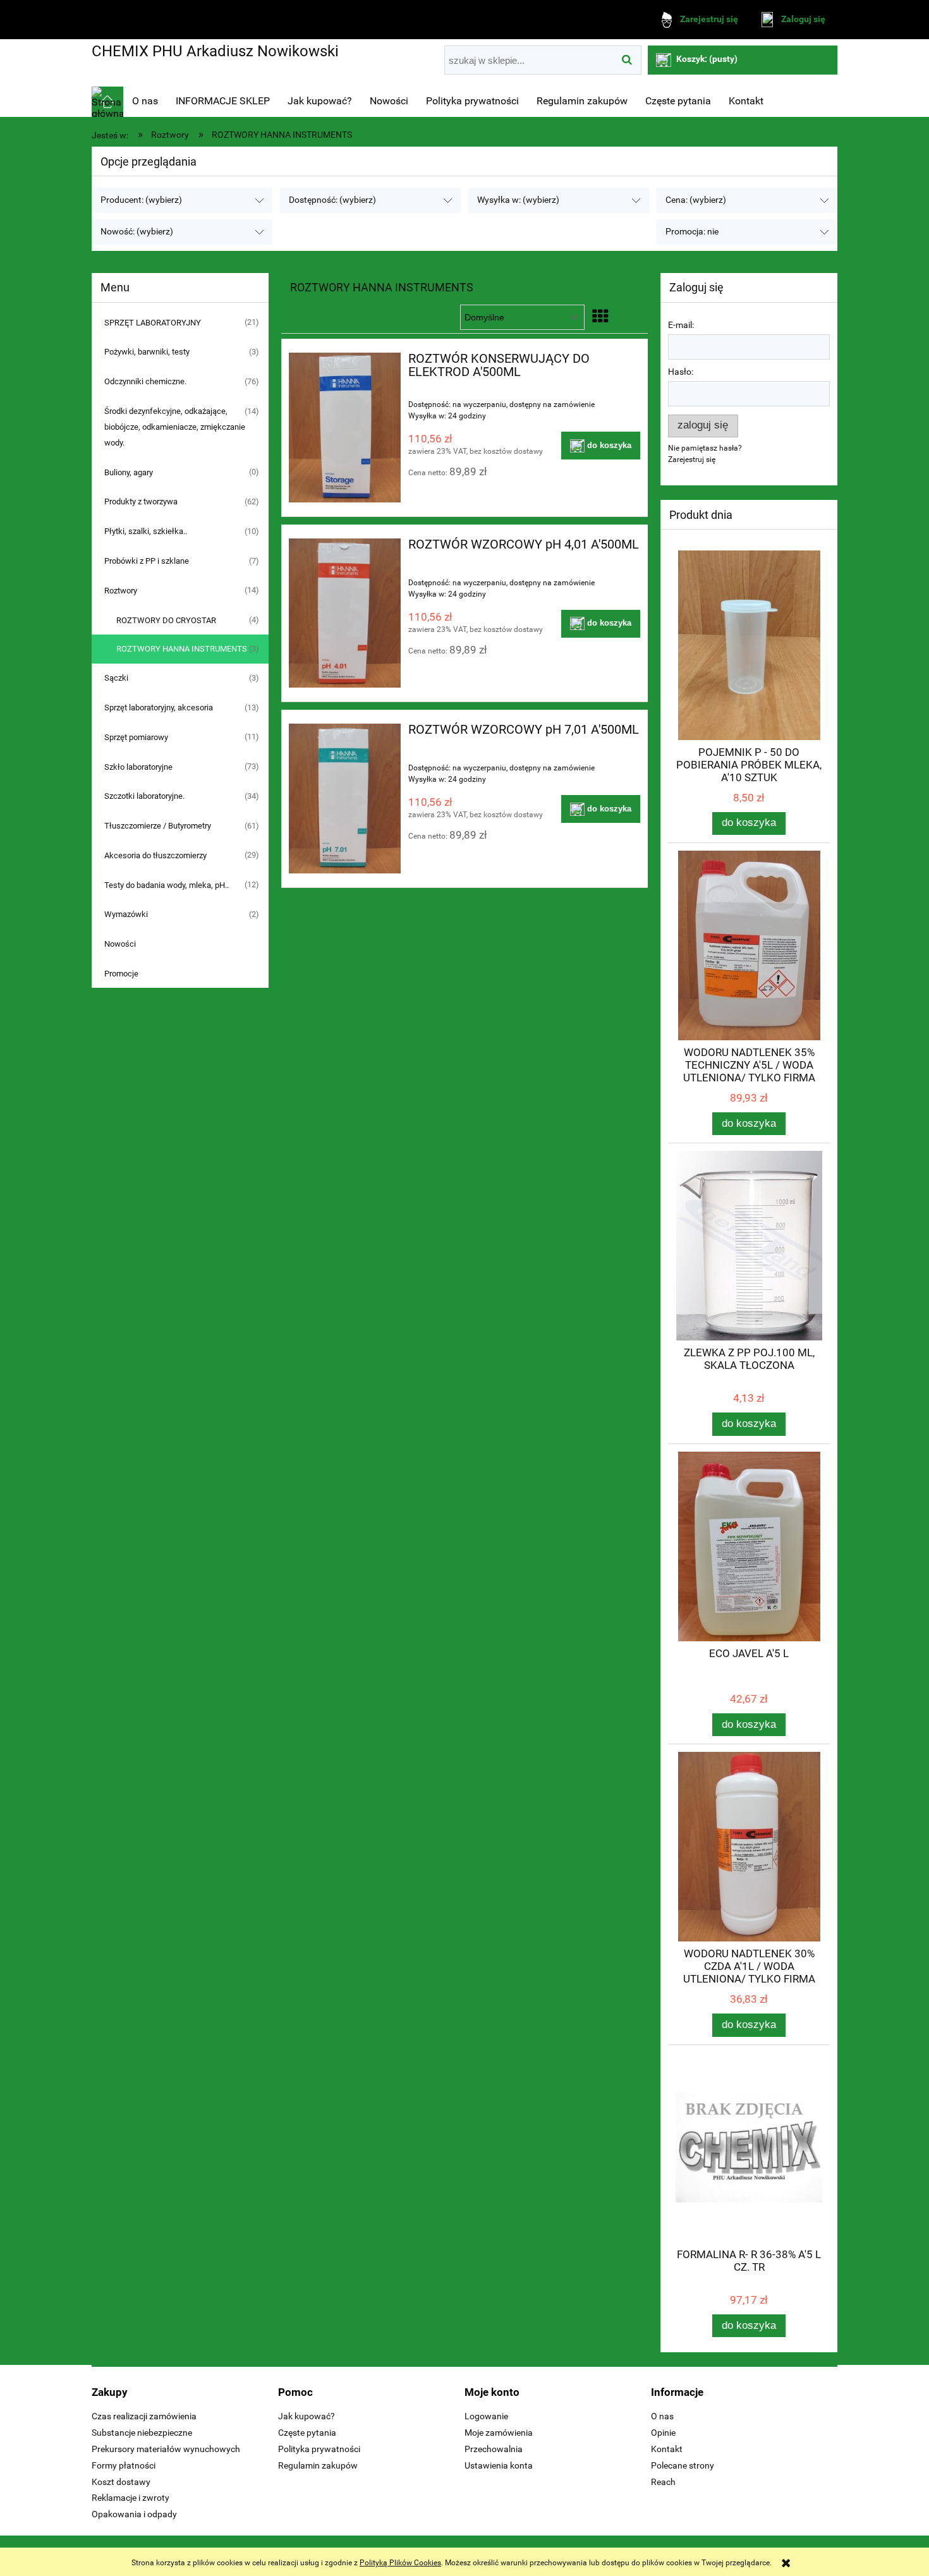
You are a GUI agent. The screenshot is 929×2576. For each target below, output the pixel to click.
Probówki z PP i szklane (147, 561)
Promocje (121, 974)
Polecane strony (683, 2465)
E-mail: (681, 325)
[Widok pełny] (628, 317)
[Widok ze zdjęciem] (600, 317)
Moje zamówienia (499, 2433)
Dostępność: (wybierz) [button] (332, 200)
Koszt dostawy (121, 2482)
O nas (662, 2416)
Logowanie (486, 2416)
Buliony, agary (129, 472)
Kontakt (667, 2449)
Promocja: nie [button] (692, 232)
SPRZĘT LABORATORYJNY (153, 323)
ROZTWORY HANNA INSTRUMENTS (182, 649)
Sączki (116, 678)
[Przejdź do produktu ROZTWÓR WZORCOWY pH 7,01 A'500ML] (345, 799)
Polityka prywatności (319, 2449)
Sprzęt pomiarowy (136, 737)
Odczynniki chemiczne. (145, 381)
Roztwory (121, 591)
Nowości (120, 944)
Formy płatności (124, 2465)
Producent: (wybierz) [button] (141, 200)
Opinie (663, 2433)
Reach (663, 2482)
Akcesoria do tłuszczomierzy (155, 855)
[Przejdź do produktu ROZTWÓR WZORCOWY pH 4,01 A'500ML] (345, 613)
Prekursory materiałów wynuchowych (166, 2449)
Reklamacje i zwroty (131, 2498)
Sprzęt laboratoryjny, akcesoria (159, 708)
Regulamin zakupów (318, 2465)
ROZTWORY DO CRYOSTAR (166, 620)
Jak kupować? (307, 2416)
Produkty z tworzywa (141, 501)
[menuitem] (145, 101)
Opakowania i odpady (134, 2514)
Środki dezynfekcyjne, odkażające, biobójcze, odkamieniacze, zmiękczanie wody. (175, 427)
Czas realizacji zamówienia (144, 2416)
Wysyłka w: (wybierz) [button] (518, 200)
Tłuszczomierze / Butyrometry (158, 826)
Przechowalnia (494, 2449)
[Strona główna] (107, 102)
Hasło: (681, 372)
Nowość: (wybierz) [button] (137, 232)
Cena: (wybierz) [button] (696, 200)
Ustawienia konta (499, 2465)
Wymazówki (126, 914)
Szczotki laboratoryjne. (144, 796)
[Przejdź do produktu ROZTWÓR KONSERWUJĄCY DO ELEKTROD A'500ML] (345, 428)
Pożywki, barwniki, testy (147, 352)
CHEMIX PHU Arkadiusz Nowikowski (215, 51)
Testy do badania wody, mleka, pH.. (167, 885)
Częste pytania (307, 2433)
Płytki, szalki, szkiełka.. (146, 531)
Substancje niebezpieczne (142, 2433)
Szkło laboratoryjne (138, 767)
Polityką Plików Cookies (400, 2563)
